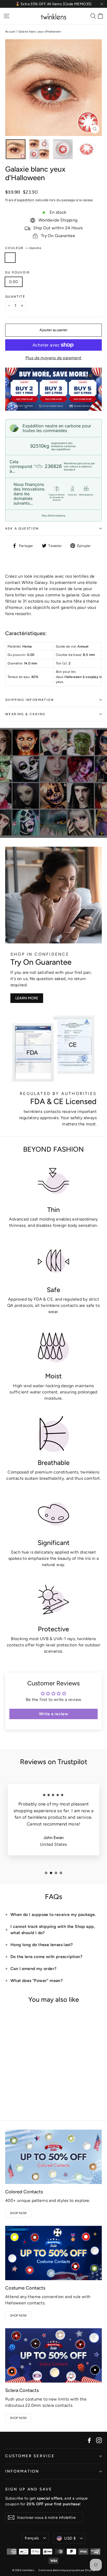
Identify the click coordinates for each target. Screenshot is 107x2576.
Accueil (10, 32)
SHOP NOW (18, 2213)
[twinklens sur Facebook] (89, 2440)
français (32, 2538)
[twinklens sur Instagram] (99, 2440)
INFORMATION (22, 2471)
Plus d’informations (53, 516)
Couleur (23, 248)
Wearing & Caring (25, 714)
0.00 (14, 282)
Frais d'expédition (20, 200)
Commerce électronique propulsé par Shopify (67, 2570)
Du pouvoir (18, 272)
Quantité (15, 297)
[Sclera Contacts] (53, 2355)
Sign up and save (29, 2489)
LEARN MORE (27, 998)
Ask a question (22, 529)
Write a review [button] (54, 1714)
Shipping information (29, 700)
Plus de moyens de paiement (53, 358)
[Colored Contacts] (53, 2157)
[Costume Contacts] (53, 2253)
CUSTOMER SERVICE (30, 2456)
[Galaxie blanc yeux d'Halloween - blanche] (8, 2096)
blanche (10, 258)
